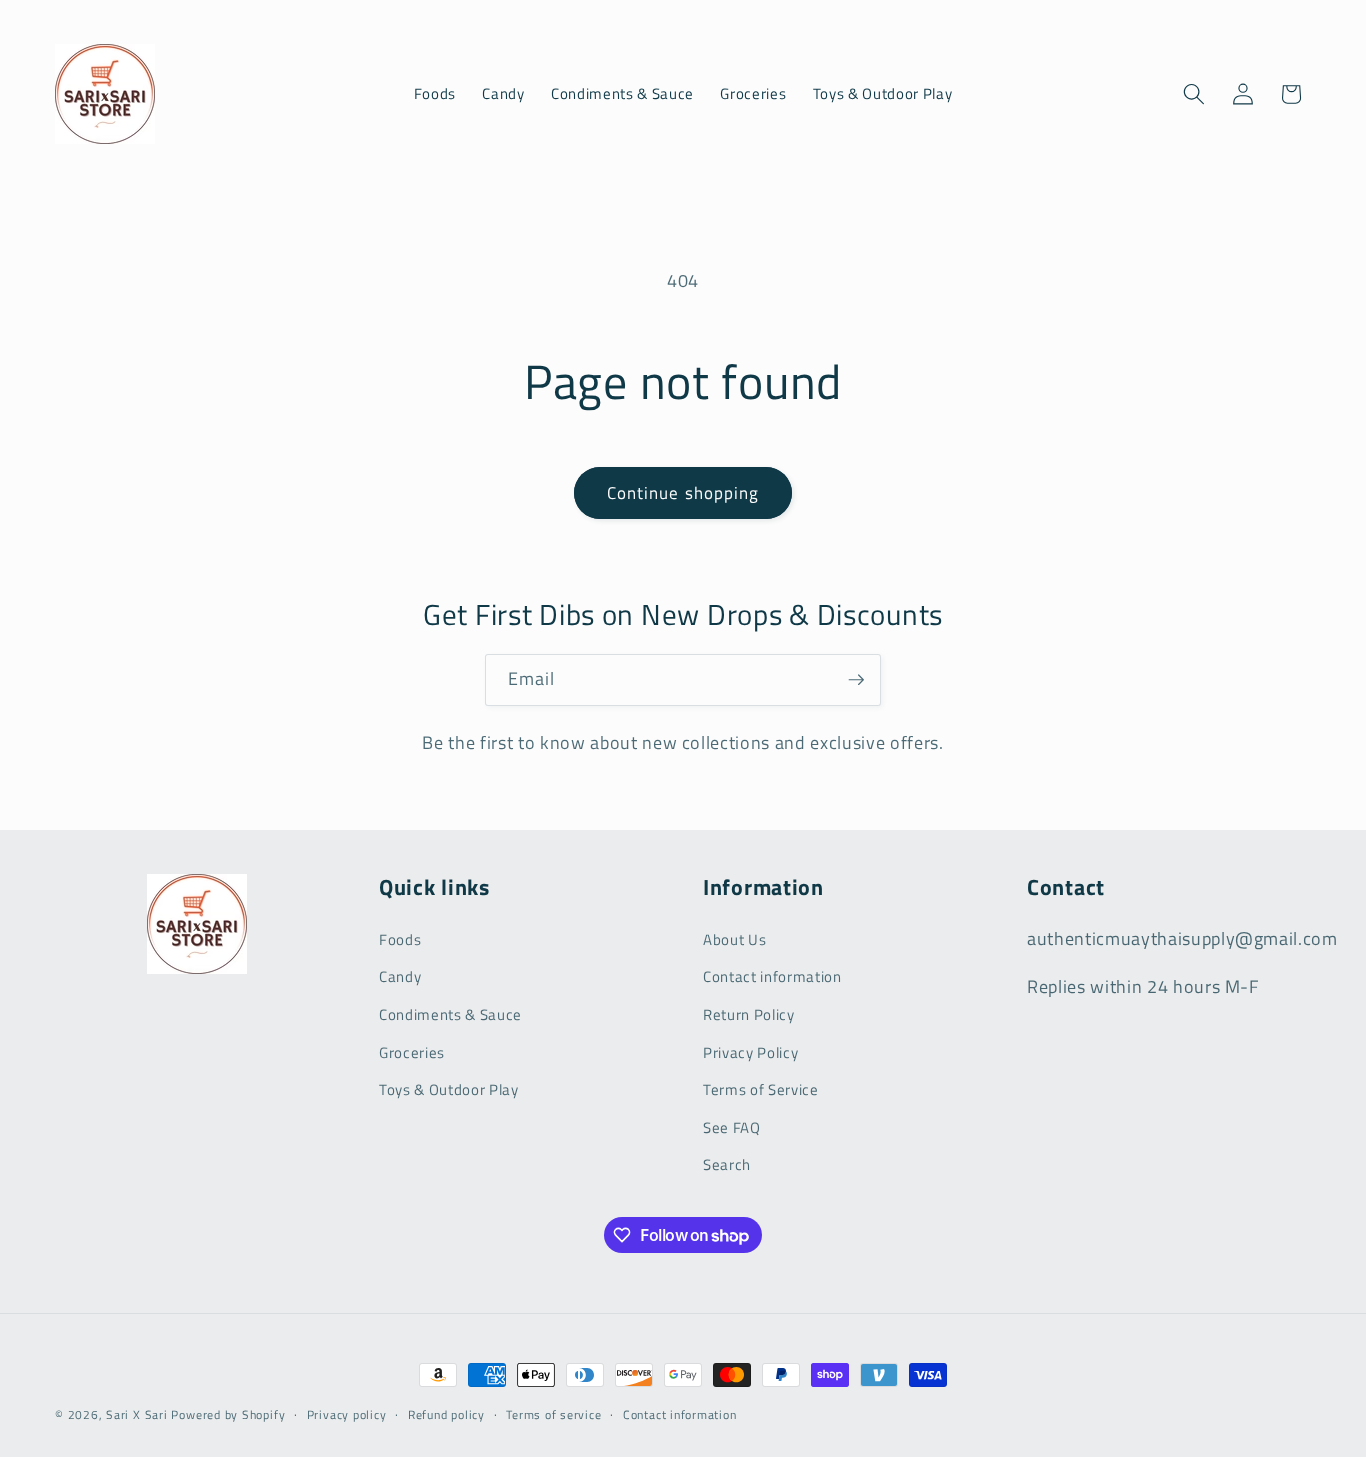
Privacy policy (347, 1414)
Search (727, 1164)
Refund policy (446, 1414)
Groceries (412, 1052)
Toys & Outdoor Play (449, 1089)
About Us (734, 939)
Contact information (772, 976)
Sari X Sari (136, 1414)
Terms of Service (761, 1089)
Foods (400, 939)
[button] (1194, 94)
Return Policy (749, 1014)
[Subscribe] (856, 680)
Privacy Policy (750, 1052)
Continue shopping (683, 492)
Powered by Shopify (228, 1414)
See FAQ (732, 1127)
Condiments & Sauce (450, 1014)
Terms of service (553, 1414)
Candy (400, 976)
